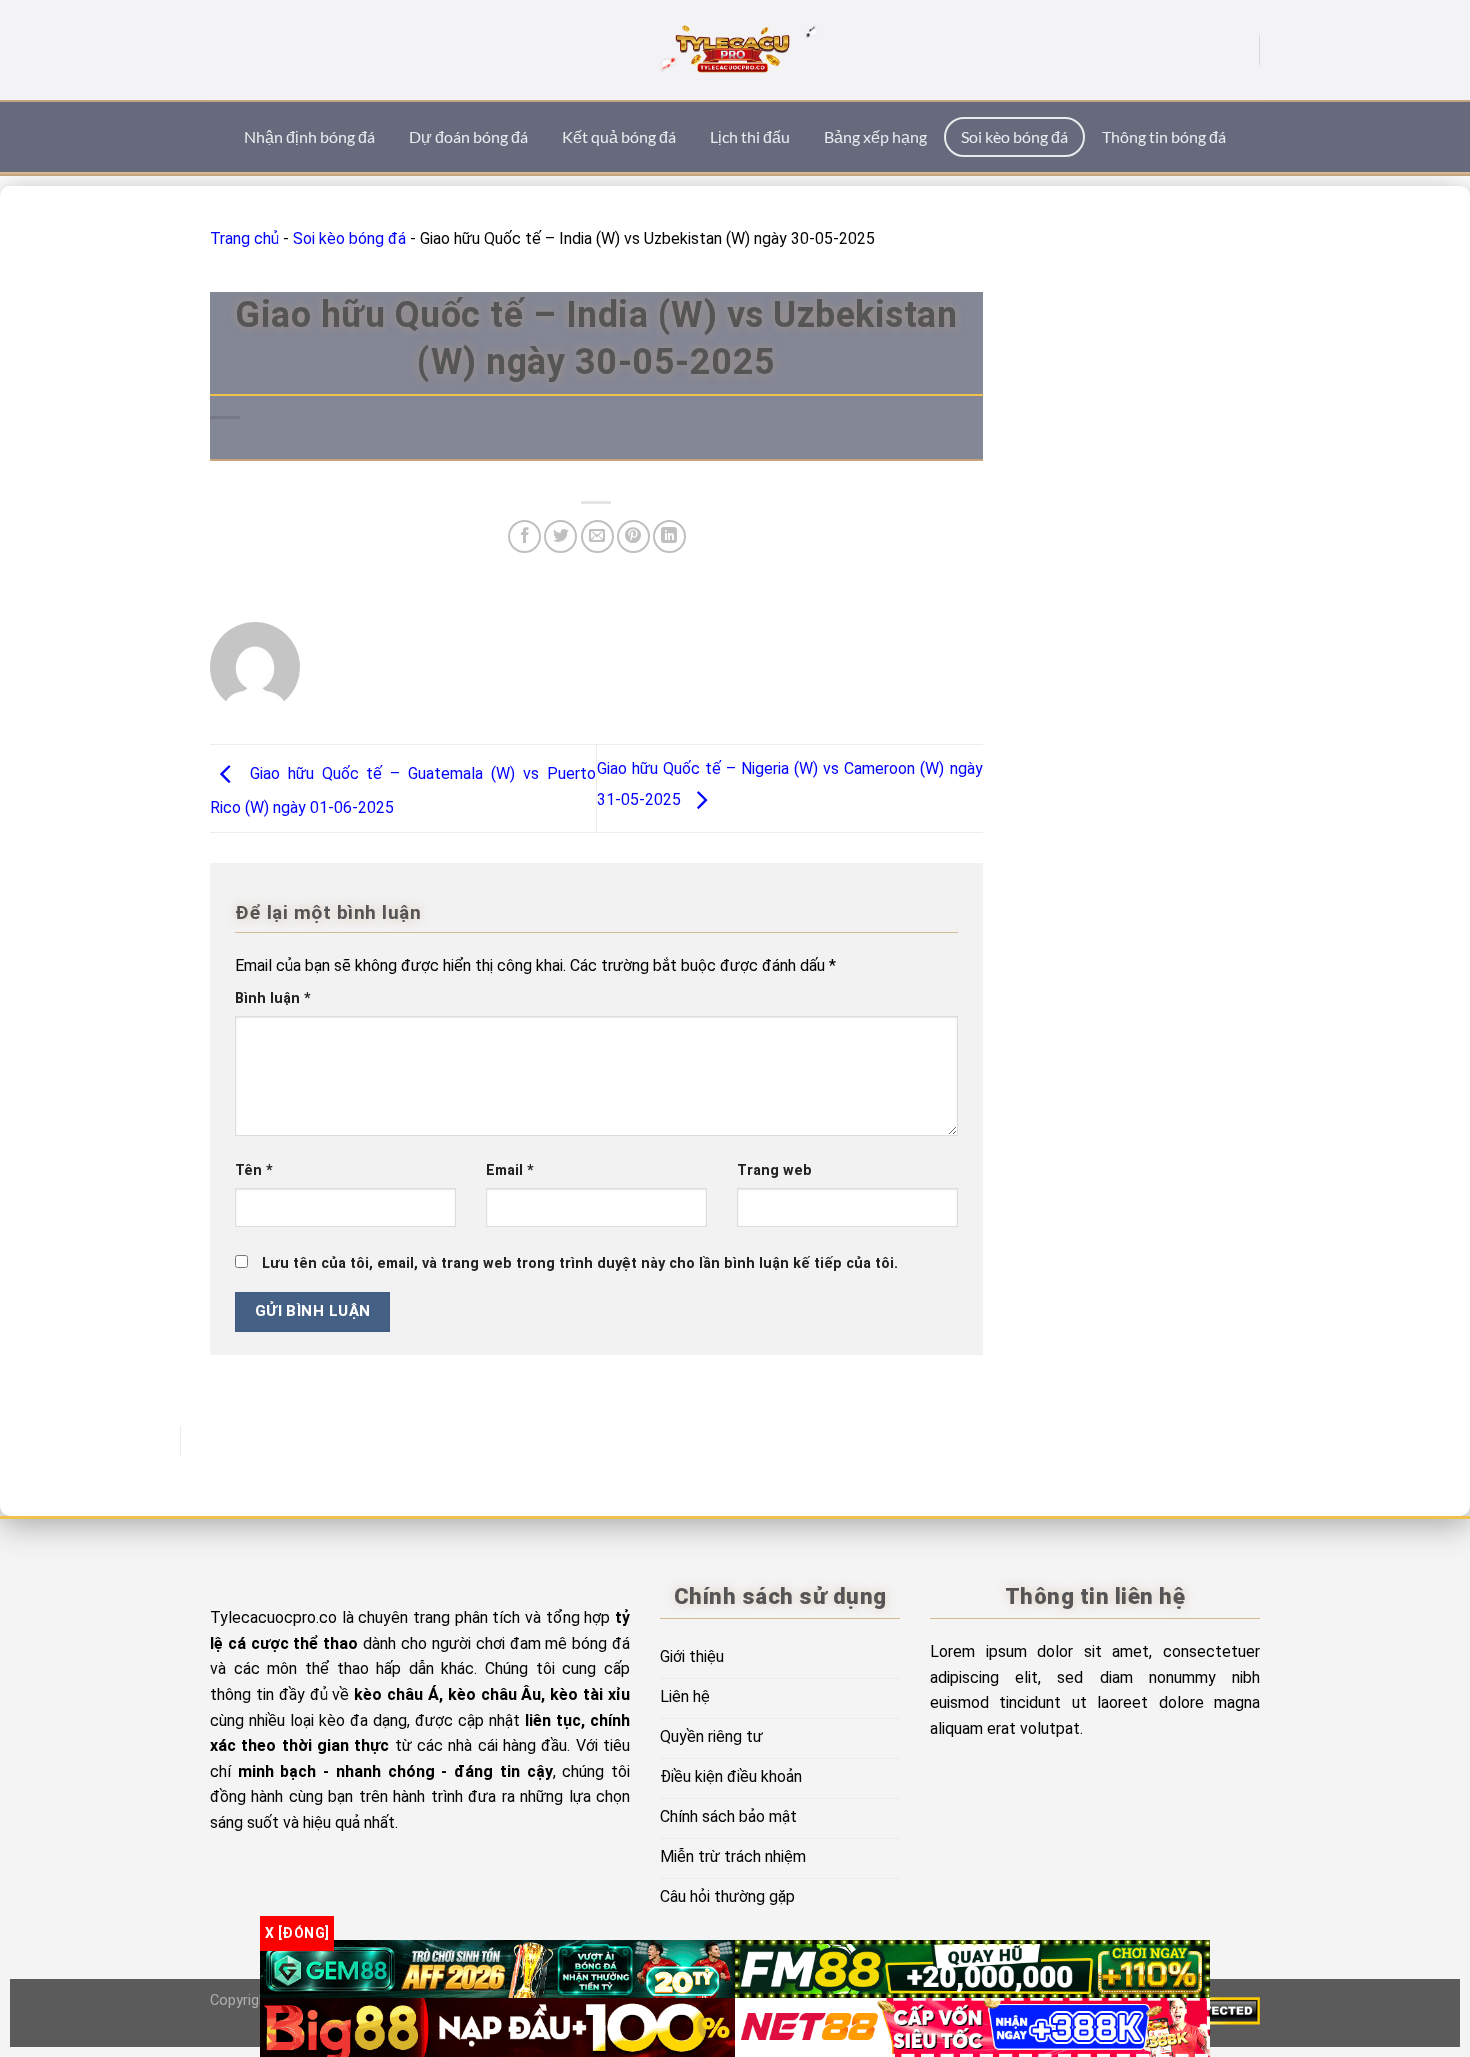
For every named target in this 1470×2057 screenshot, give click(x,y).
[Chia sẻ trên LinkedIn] (669, 536)
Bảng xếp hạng (875, 136)
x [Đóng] (297, 1933)
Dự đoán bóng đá (468, 136)
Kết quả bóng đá (619, 136)
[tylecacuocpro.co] (735, 50)
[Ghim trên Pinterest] (633, 536)
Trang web (774, 1170)
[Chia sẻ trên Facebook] (524, 536)
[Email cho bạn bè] (597, 536)
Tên (254, 1170)
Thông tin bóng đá (1164, 136)
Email (510, 1170)
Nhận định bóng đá (309, 136)
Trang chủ (244, 238)
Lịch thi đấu (750, 136)
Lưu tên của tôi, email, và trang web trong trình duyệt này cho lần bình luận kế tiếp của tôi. (580, 1263)
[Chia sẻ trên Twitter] (560, 536)
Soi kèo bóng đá (1014, 136)
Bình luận (273, 998)
